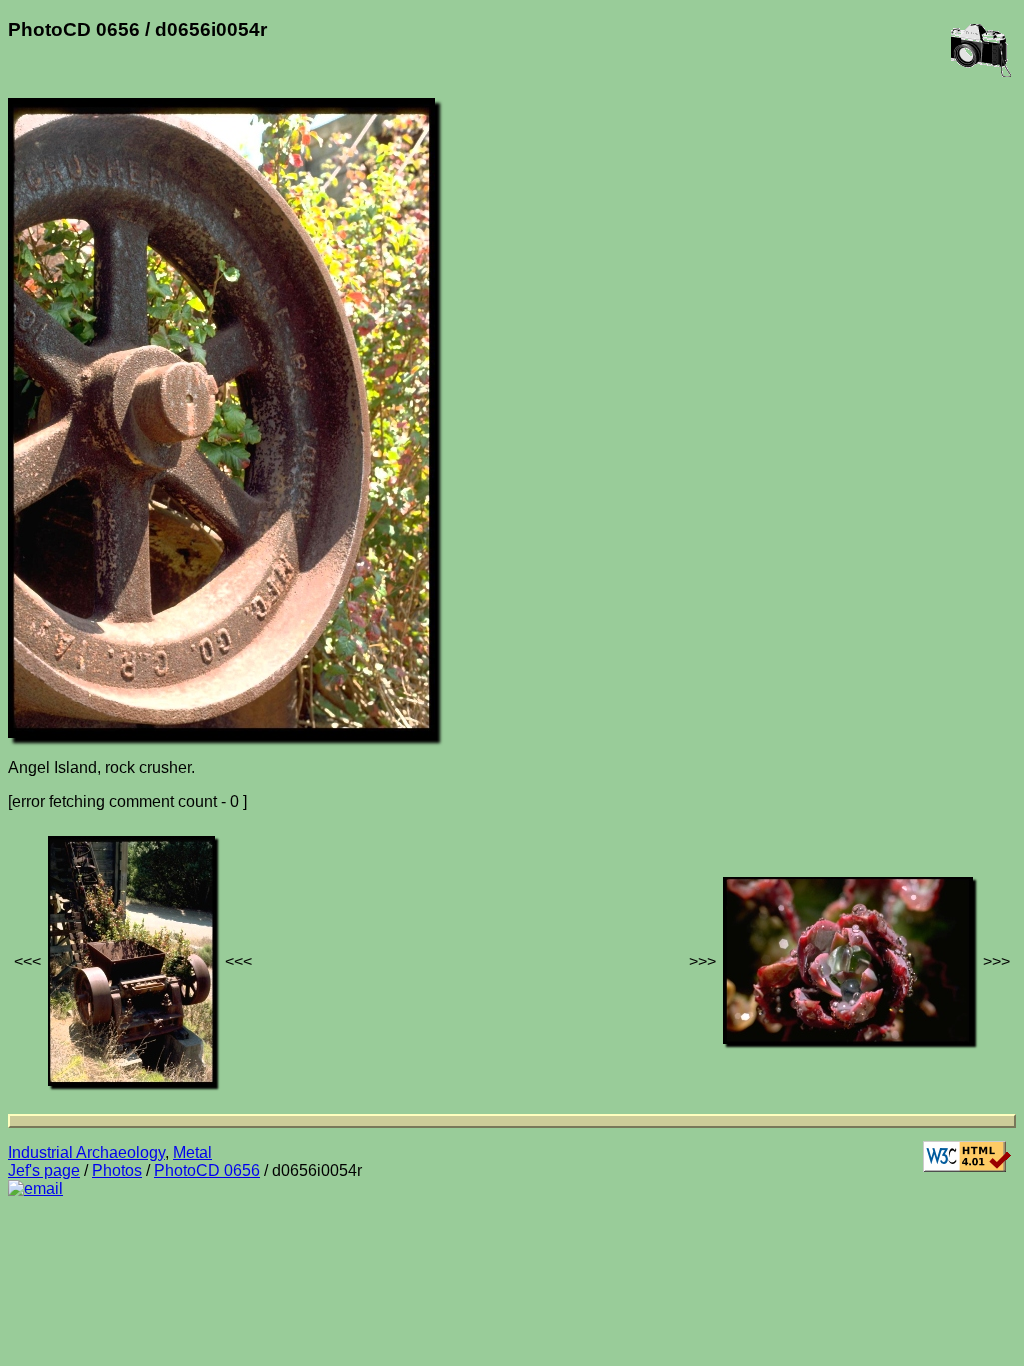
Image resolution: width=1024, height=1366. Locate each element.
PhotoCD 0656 (207, 1170)
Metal (192, 1152)
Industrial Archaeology (86, 1152)
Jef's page (44, 1170)
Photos (117, 1170)
